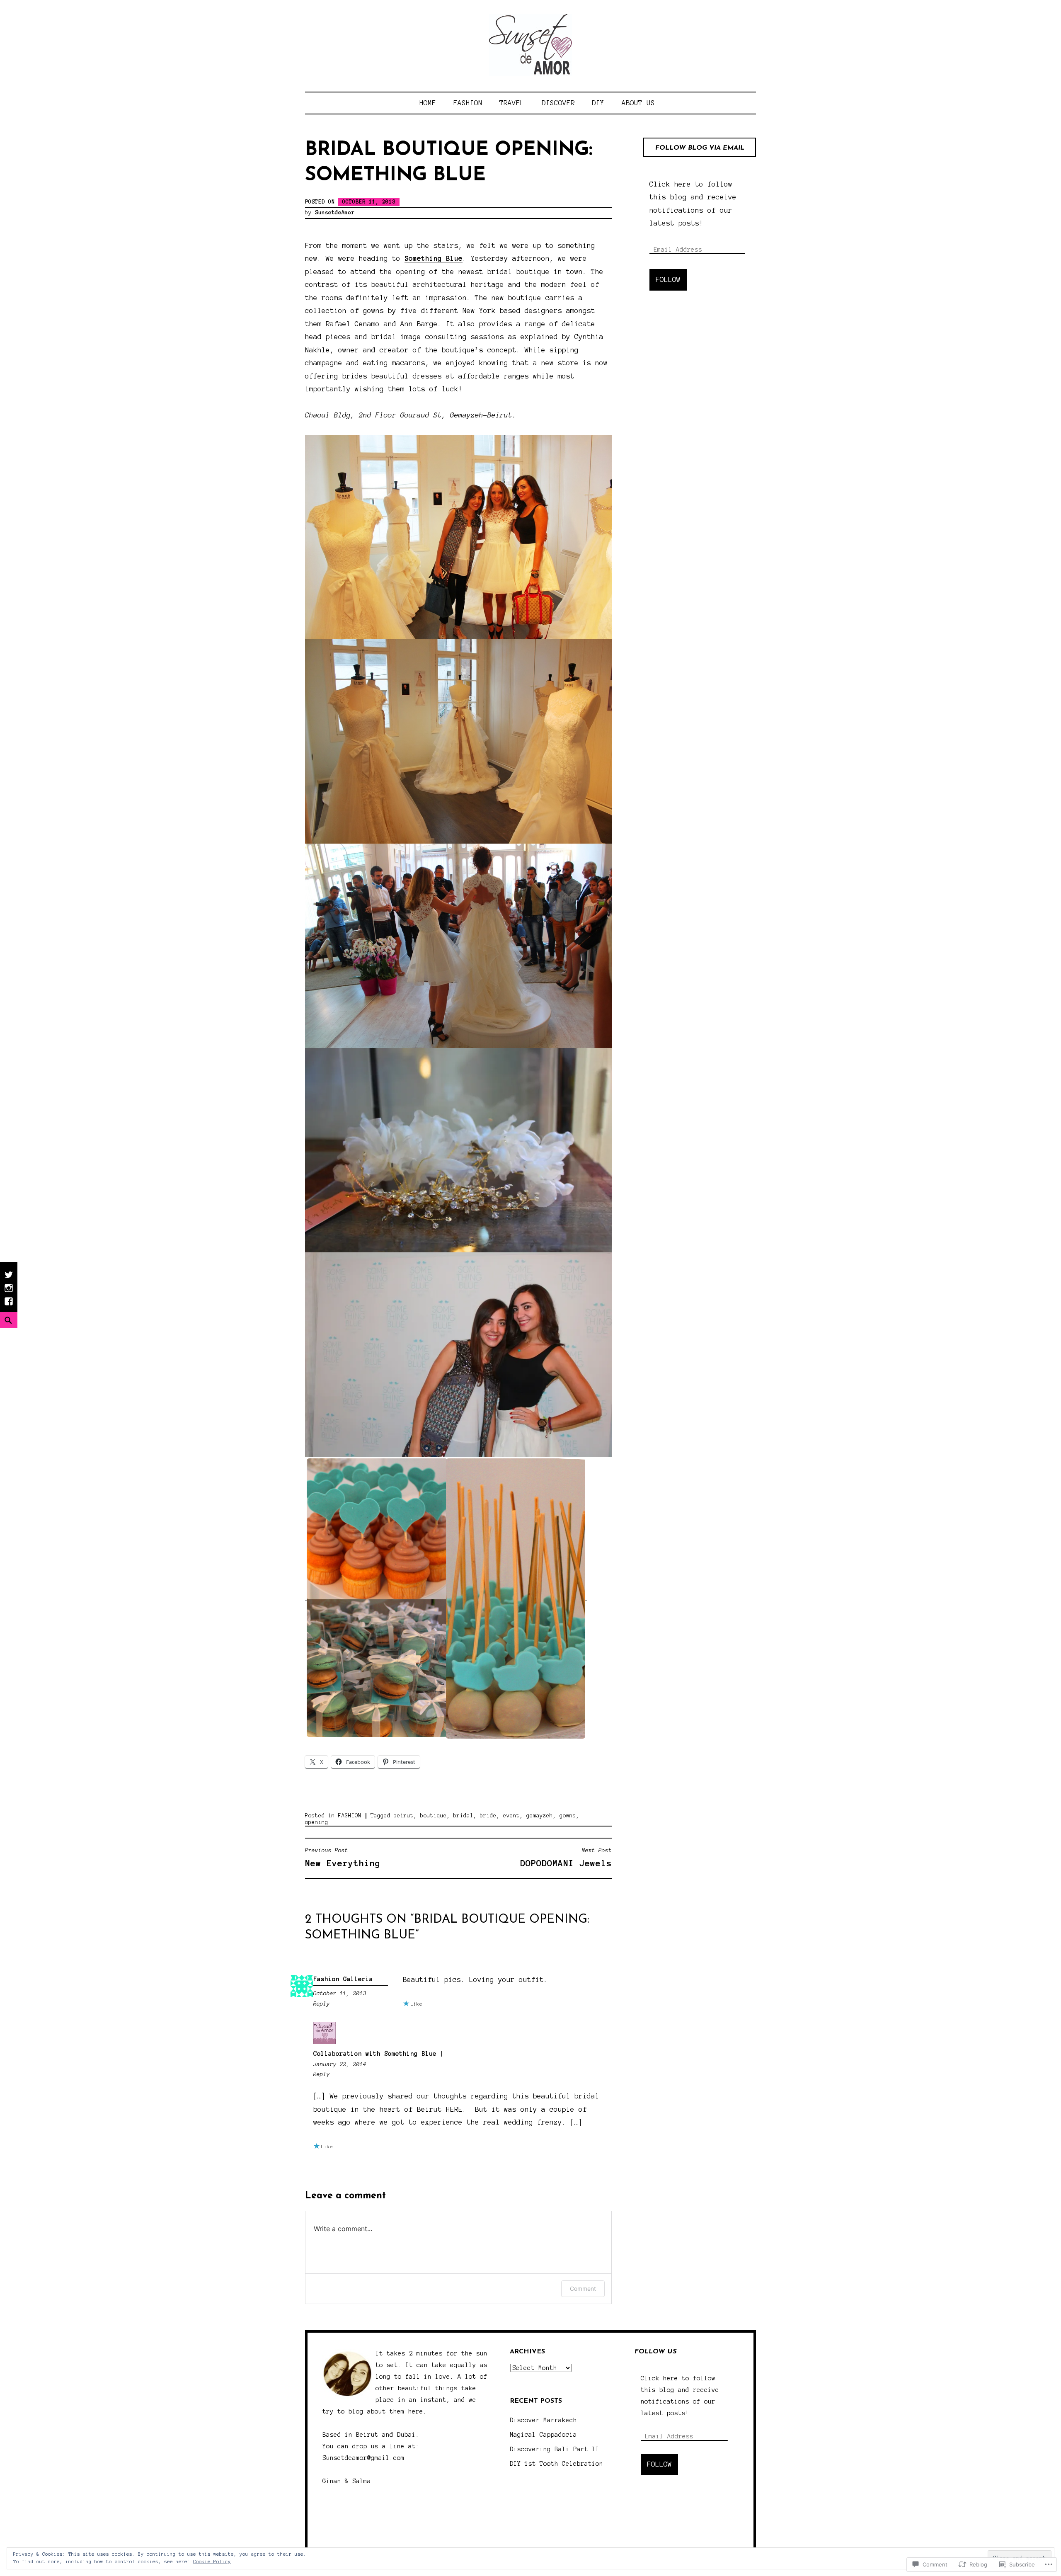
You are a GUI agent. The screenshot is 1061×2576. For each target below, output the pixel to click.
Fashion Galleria (343, 1979)
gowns (568, 1816)
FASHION (468, 103)
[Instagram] (9, 1292)
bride (488, 1816)
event (511, 1816)
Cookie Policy (212, 2561)
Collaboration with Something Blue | (379, 2054)
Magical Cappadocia (543, 2435)
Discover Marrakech (543, 2420)
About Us (638, 103)
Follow (668, 279)
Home (428, 103)
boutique (434, 1816)
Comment (583, 2289)
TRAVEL (512, 103)
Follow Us (655, 2352)
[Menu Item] (9, 1305)
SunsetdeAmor (335, 213)
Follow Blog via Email (700, 148)
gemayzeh (540, 1816)
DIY (598, 103)
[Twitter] (9, 1279)
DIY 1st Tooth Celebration (556, 2464)
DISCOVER (558, 103)
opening (317, 1822)
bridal (463, 1816)
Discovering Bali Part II (555, 2449)
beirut (404, 1816)
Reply (322, 2004)
